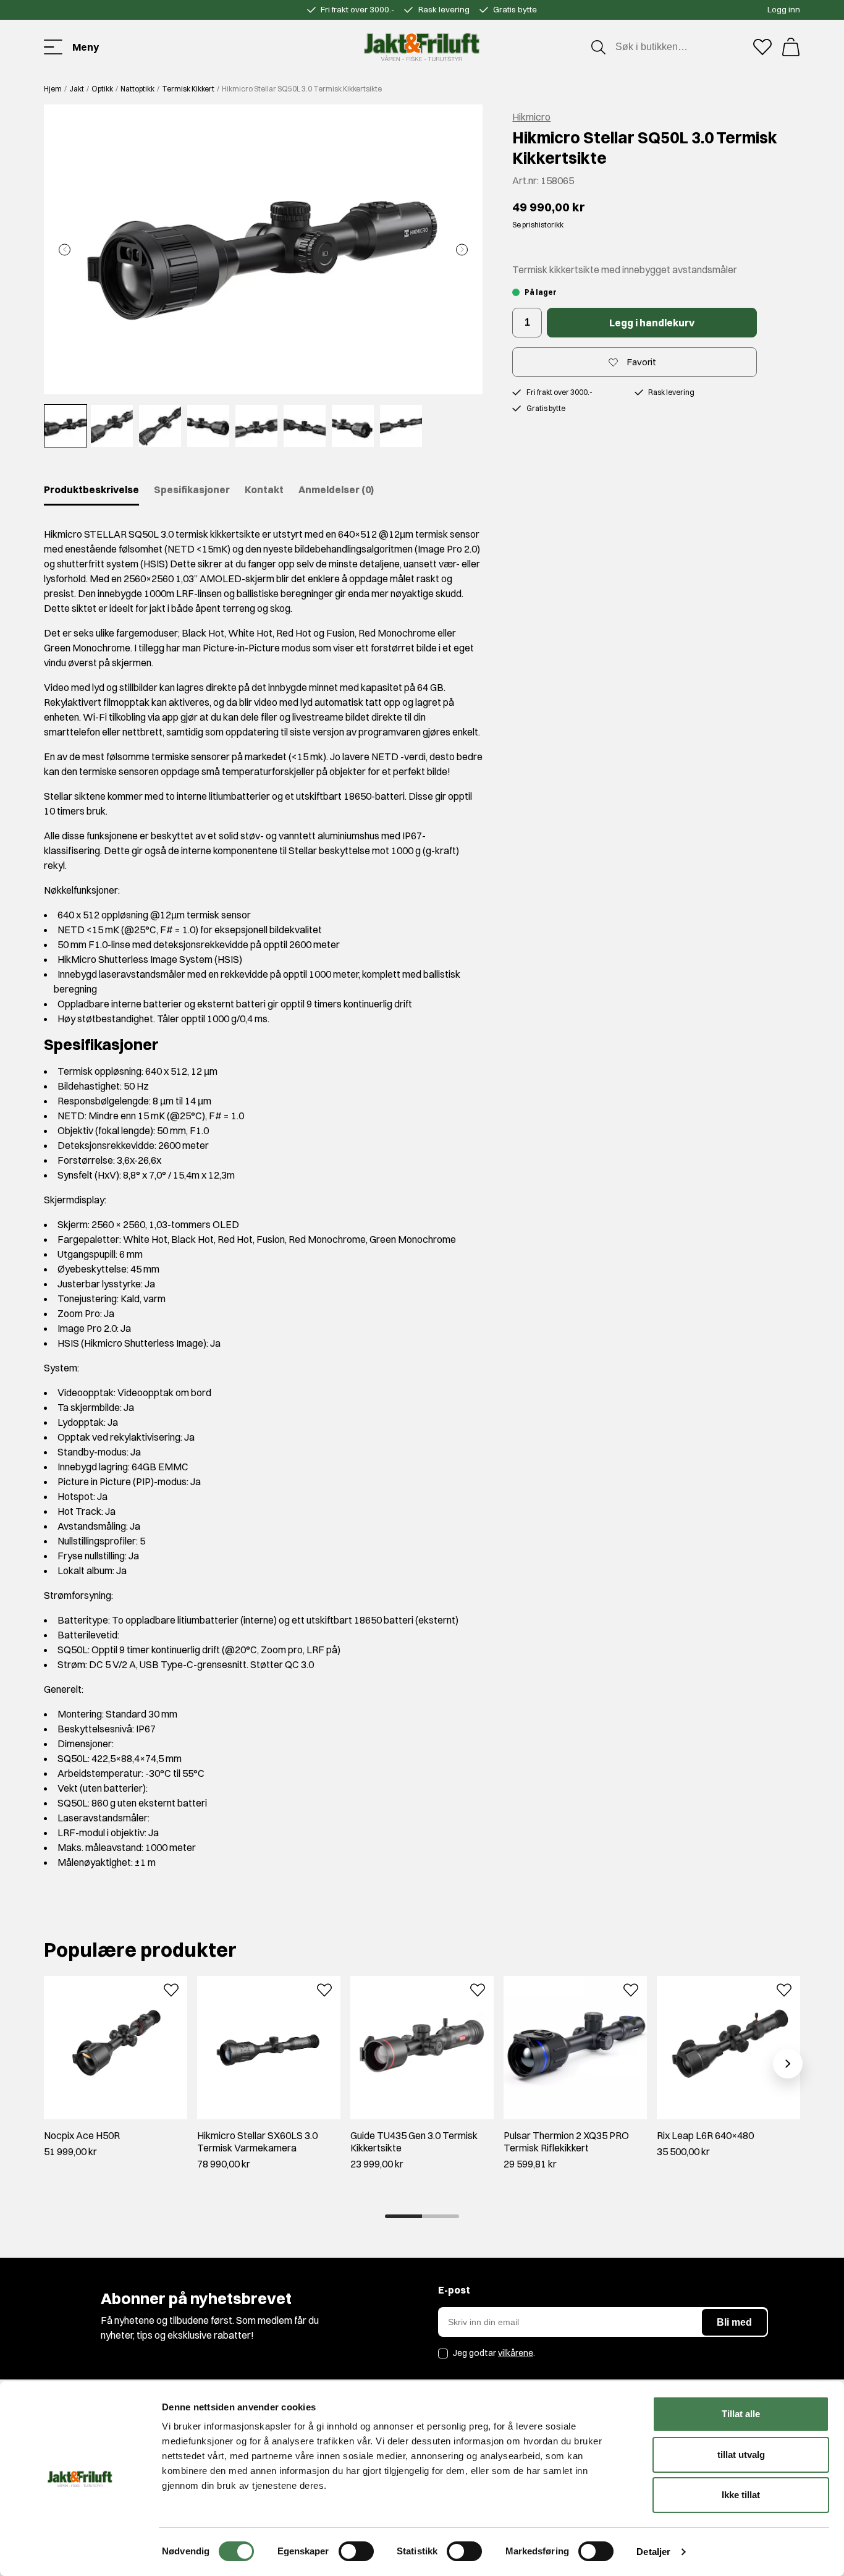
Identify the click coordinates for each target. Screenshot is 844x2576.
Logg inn (784, 9)
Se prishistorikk (538, 225)
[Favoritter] (762, 47)
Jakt (77, 89)
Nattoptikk (137, 89)
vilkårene (516, 2353)
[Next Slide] (462, 249)
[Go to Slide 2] (112, 426)
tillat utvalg (741, 2455)
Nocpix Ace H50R (82, 2135)
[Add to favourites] (171, 1989)
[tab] (403, 2216)
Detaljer (653, 2552)
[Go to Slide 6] (305, 426)
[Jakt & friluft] (422, 47)
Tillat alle (741, 2414)
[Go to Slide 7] (353, 426)
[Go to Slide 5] (256, 426)
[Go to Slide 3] (160, 426)
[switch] (356, 2551)
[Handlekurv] (791, 47)
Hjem (53, 89)
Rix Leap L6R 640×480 (705, 2135)
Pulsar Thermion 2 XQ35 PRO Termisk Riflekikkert (566, 2142)
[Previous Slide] (65, 249)
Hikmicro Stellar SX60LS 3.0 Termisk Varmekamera (257, 2142)
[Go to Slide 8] (401, 426)
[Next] (788, 2064)
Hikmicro (531, 117)
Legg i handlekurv (652, 323)
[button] (263, 249)
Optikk (102, 89)
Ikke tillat (741, 2495)
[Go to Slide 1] (65, 426)
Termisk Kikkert (188, 89)
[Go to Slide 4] (208, 426)
